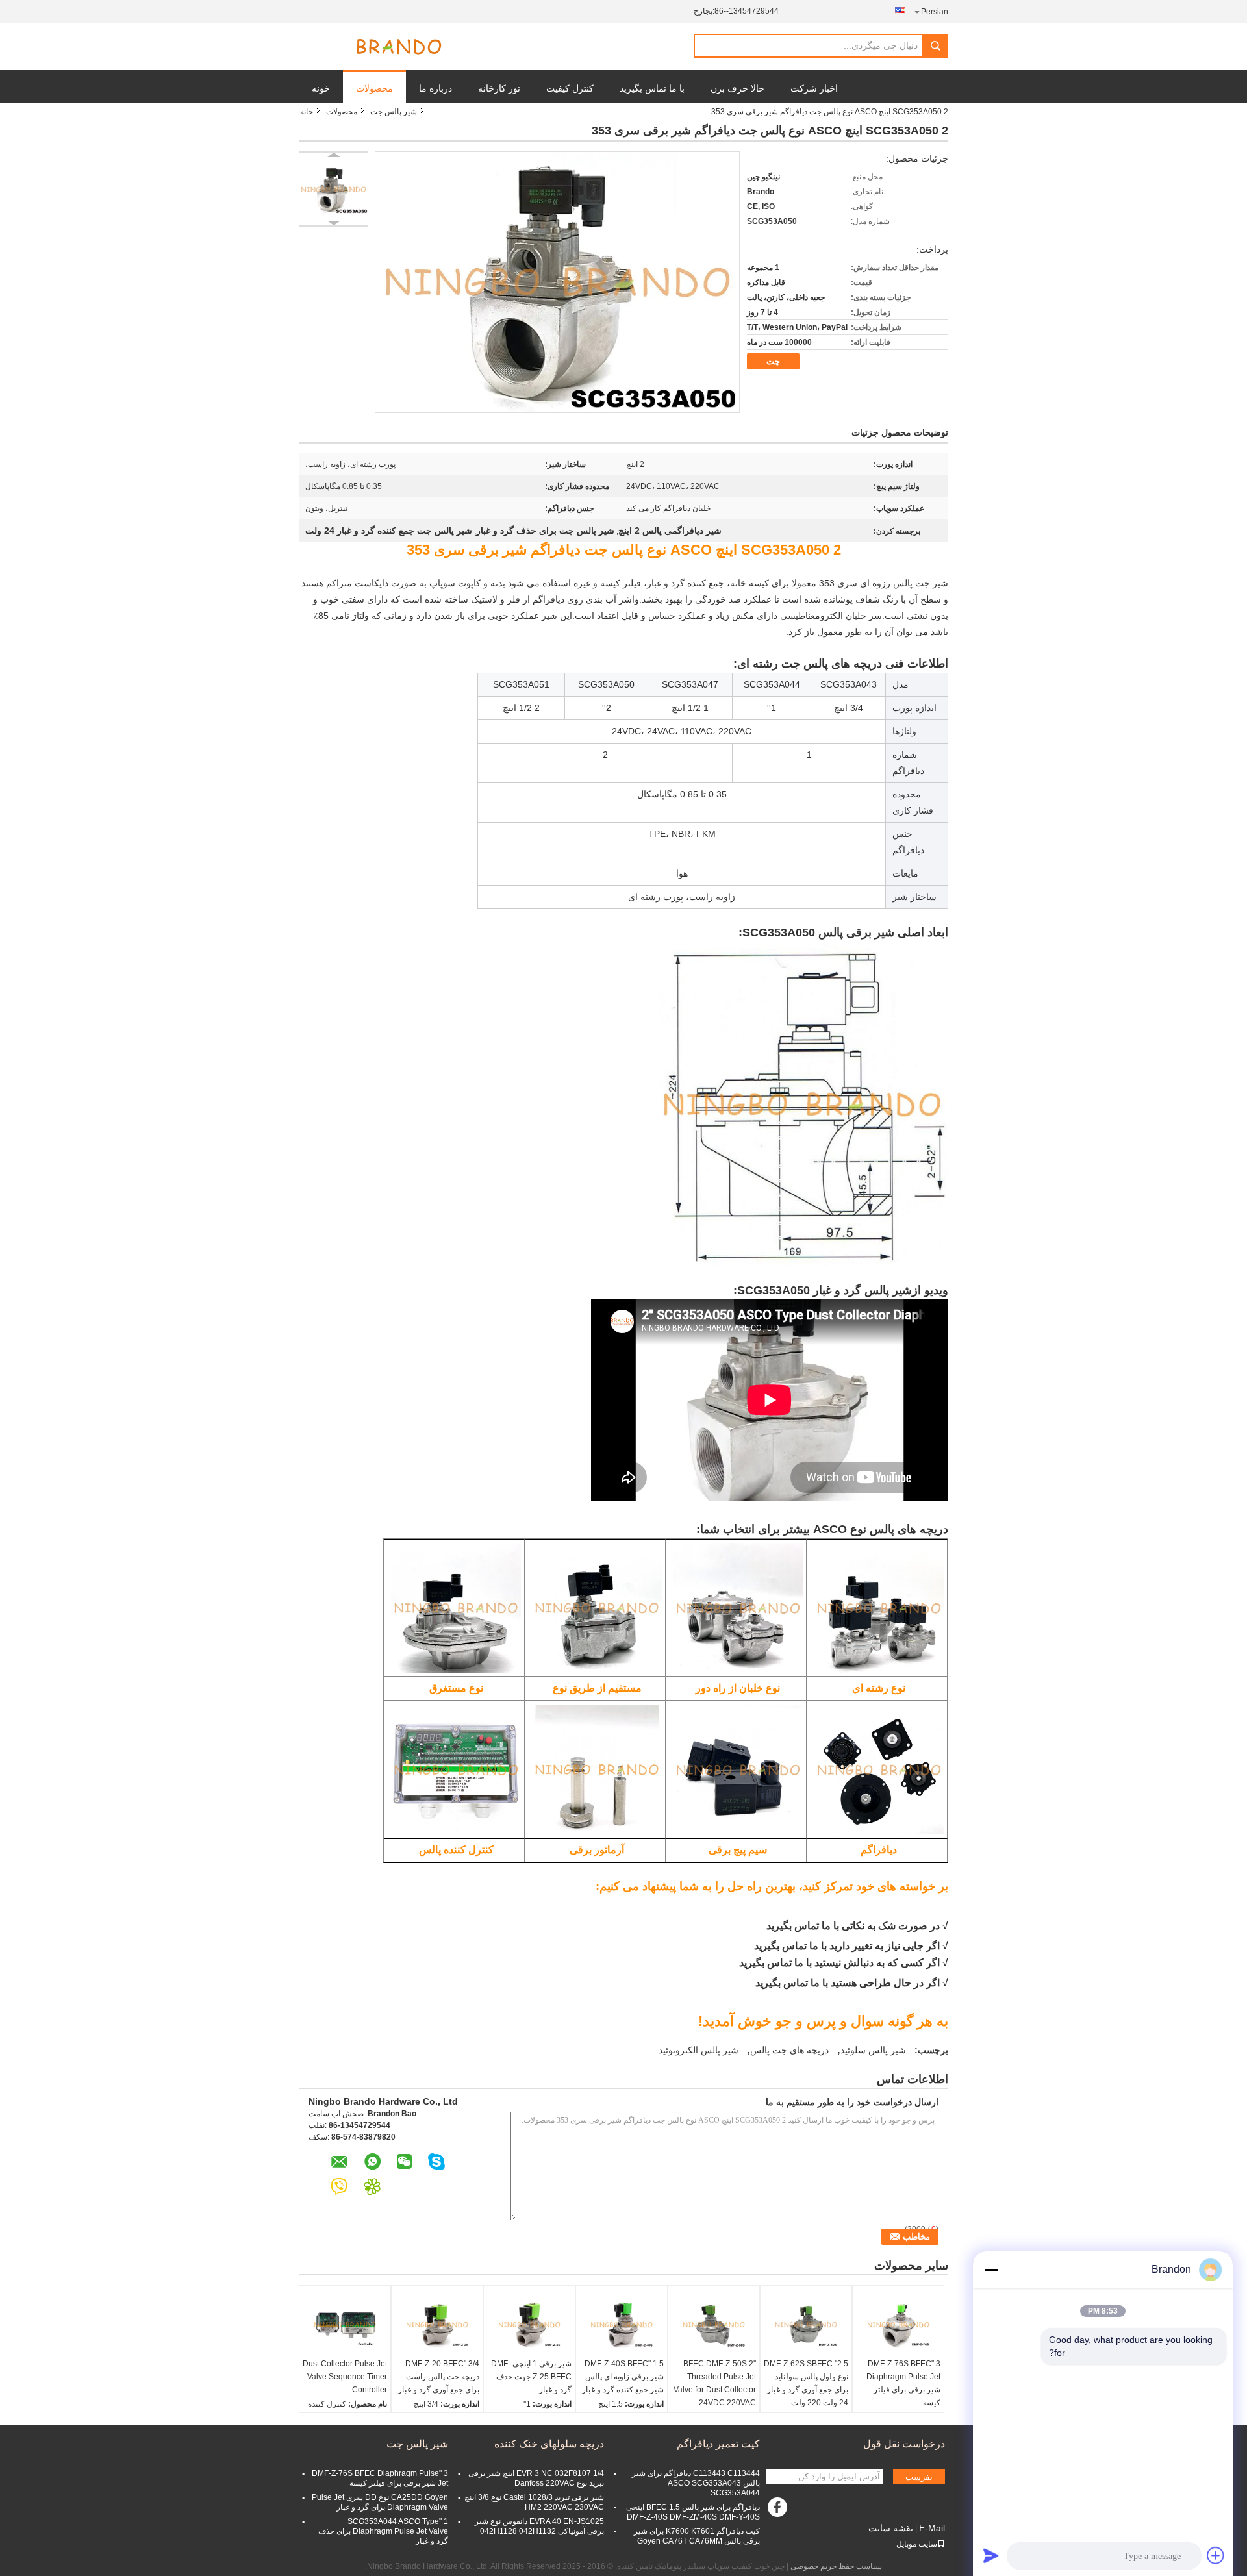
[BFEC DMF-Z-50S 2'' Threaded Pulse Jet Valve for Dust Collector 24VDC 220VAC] (714, 2325)
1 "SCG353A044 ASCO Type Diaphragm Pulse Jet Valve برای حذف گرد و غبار (383, 2531)
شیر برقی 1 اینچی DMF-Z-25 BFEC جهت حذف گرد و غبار (531, 2377)
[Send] (991, 2555)
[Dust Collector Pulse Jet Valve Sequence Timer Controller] (345, 2325)
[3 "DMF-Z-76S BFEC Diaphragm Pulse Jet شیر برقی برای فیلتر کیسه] (898, 2325)
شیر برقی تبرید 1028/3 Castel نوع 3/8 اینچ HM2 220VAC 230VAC (534, 2502)
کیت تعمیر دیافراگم (718, 2444)
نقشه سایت (891, 2528)
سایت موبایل (917, 2544)
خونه (321, 88)
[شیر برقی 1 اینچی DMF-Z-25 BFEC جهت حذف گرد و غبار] (529, 2325)
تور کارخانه (499, 88)
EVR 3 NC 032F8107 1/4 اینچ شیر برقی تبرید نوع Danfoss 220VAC (536, 2478)
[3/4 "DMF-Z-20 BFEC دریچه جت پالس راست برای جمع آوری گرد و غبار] (437, 2325)
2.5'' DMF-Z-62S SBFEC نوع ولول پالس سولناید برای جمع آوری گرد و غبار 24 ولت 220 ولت (806, 2383)
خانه (307, 112)
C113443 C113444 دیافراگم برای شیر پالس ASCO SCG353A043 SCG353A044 (696, 2483)
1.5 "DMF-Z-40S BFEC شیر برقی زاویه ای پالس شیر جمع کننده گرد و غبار (623, 2377)
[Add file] (1216, 2555)
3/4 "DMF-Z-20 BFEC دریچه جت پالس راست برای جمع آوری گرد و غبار (439, 2377)
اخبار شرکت (814, 88)
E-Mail (932, 2528)
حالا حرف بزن (737, 88)
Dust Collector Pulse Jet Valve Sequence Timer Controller (345, 2377)
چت (773, 361)
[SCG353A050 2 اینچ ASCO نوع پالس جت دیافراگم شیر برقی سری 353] (334, 189)
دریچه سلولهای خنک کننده (549, 2444)
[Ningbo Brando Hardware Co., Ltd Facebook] (779, 2510)
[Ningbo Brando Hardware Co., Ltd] (399, 47)
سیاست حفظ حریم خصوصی (836, 2566)
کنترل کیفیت (570, 88)
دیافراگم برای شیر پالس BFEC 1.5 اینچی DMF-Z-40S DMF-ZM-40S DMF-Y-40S (693, 2512)
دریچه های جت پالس (789, 2050)
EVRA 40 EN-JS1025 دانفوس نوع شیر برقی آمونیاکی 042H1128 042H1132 (539, 2526)
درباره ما (435, 88)
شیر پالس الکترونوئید (699, 2050)
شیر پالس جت (394, 112)
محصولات (374, 88)
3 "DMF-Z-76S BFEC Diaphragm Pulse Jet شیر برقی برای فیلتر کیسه (903, 2383)
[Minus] (991, 2270)
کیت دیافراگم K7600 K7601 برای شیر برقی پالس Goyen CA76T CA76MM (697, 2536)
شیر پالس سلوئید (873, 2050)
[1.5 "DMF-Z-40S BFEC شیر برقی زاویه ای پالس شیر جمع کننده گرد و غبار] (622, 2325)
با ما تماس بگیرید (652, 88)
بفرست (919, 2477)
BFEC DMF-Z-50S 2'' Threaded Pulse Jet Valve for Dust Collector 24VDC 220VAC (715, 2383)
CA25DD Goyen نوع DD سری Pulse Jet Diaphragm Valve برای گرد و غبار (380, 2502)
